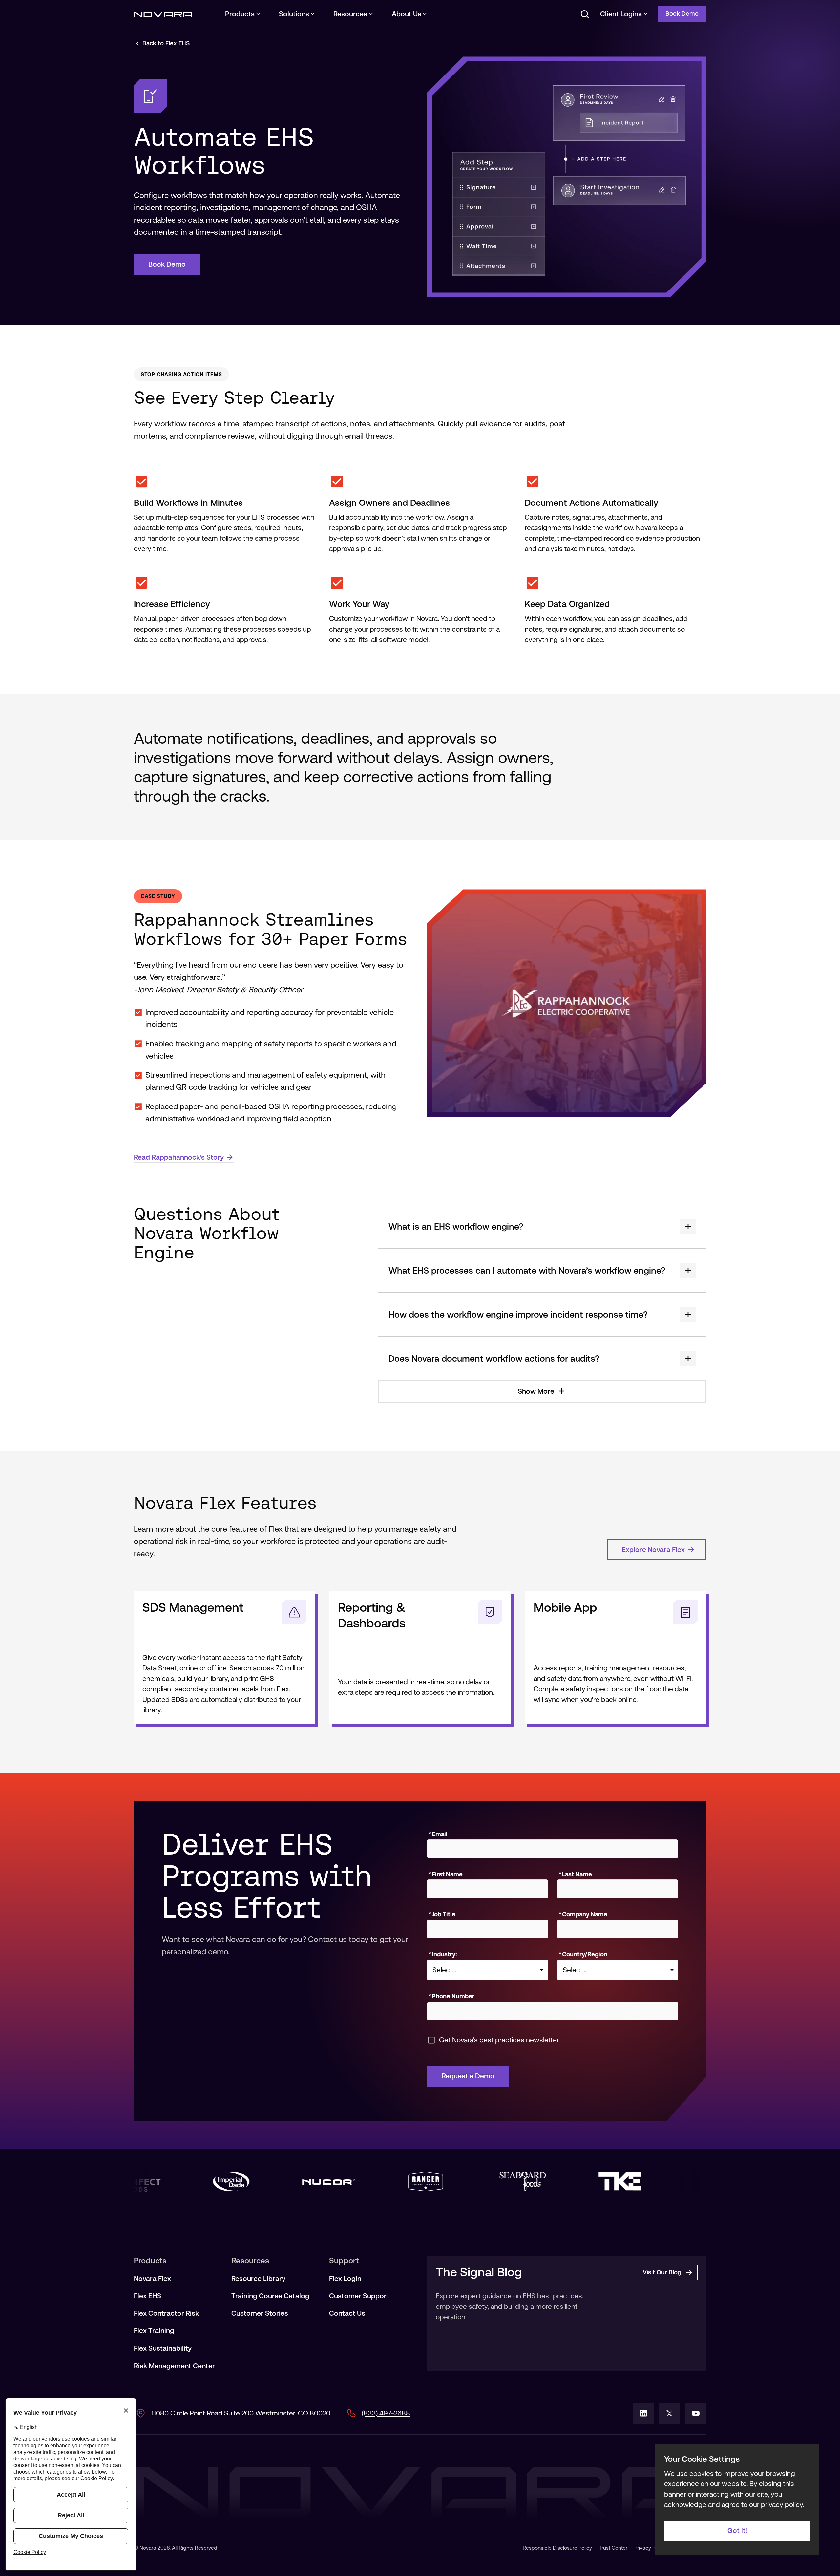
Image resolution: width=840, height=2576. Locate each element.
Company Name (583, 1914)
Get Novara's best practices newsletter (499, 2040)
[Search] (584, 14)
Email (438, 1834)
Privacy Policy (650, 2548)
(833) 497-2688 (386, 2413)
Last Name (575, 1874)
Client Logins (621, 14)
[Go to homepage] (163, 14)
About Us (407, 14)
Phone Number (451, 1996)
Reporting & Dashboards (372, 1615)
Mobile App (565, 1607)
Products (240, 14)
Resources (350, 14)
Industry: (443, 1954)
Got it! (737, 2531)
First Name (446, 1874)
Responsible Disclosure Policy (557, 2548)
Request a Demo (468, 2076)
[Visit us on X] (670, 2413)
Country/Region (583, 1954)
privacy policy (782, 2505)
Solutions (294, 14)
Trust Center (613, 2548)
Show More (536, 1391)
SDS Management (193, 1607)
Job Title (442, 1914)
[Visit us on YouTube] (696, 2413)
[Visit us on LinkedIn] (643, 2413)
